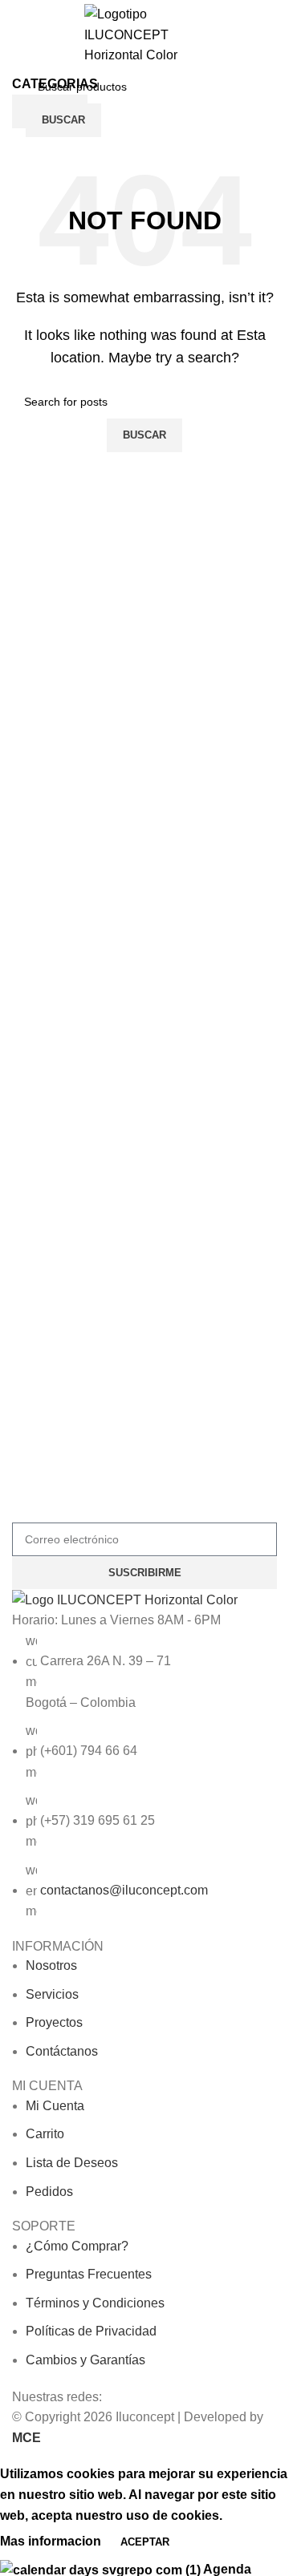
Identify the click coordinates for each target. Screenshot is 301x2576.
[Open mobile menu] (21, 103)
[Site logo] (144, 34)
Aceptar (145, 2542)
